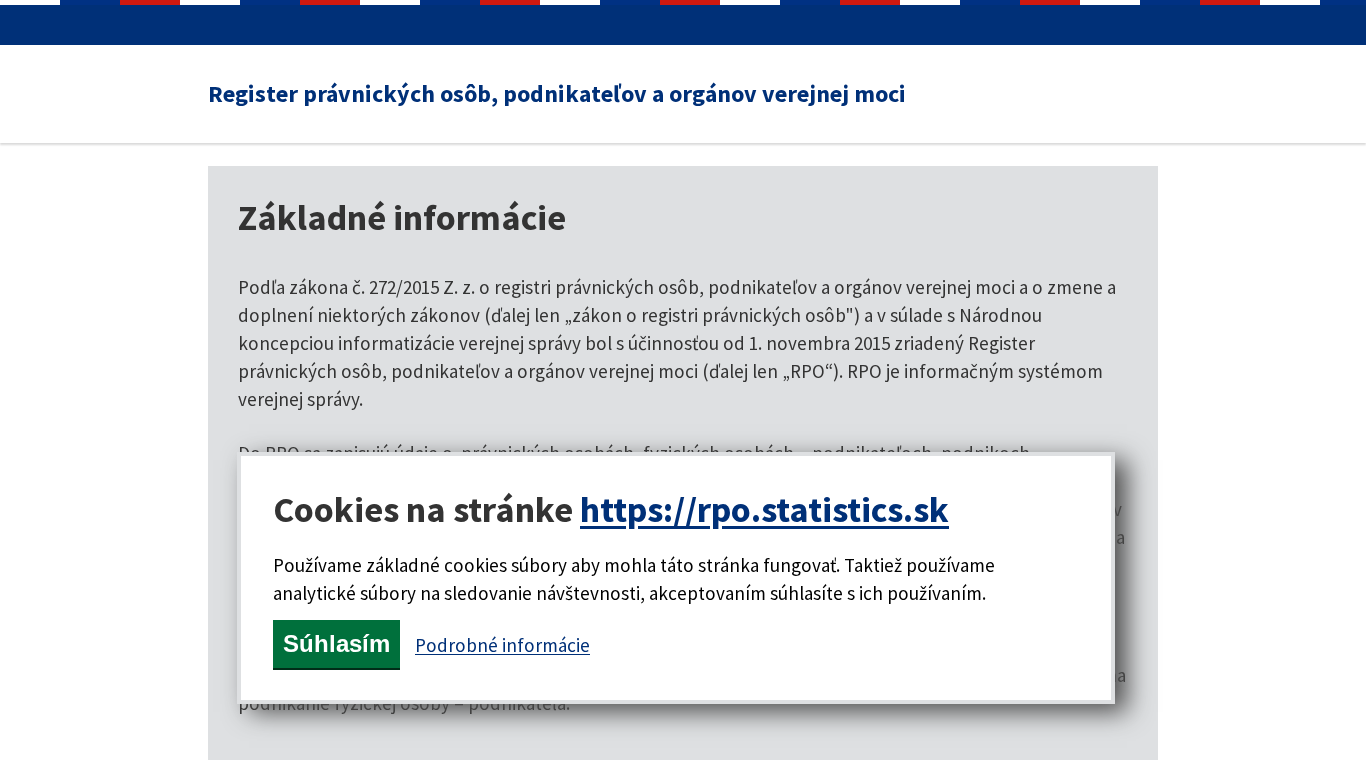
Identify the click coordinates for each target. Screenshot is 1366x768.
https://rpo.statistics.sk (764, 509)
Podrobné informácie (502, 645)
